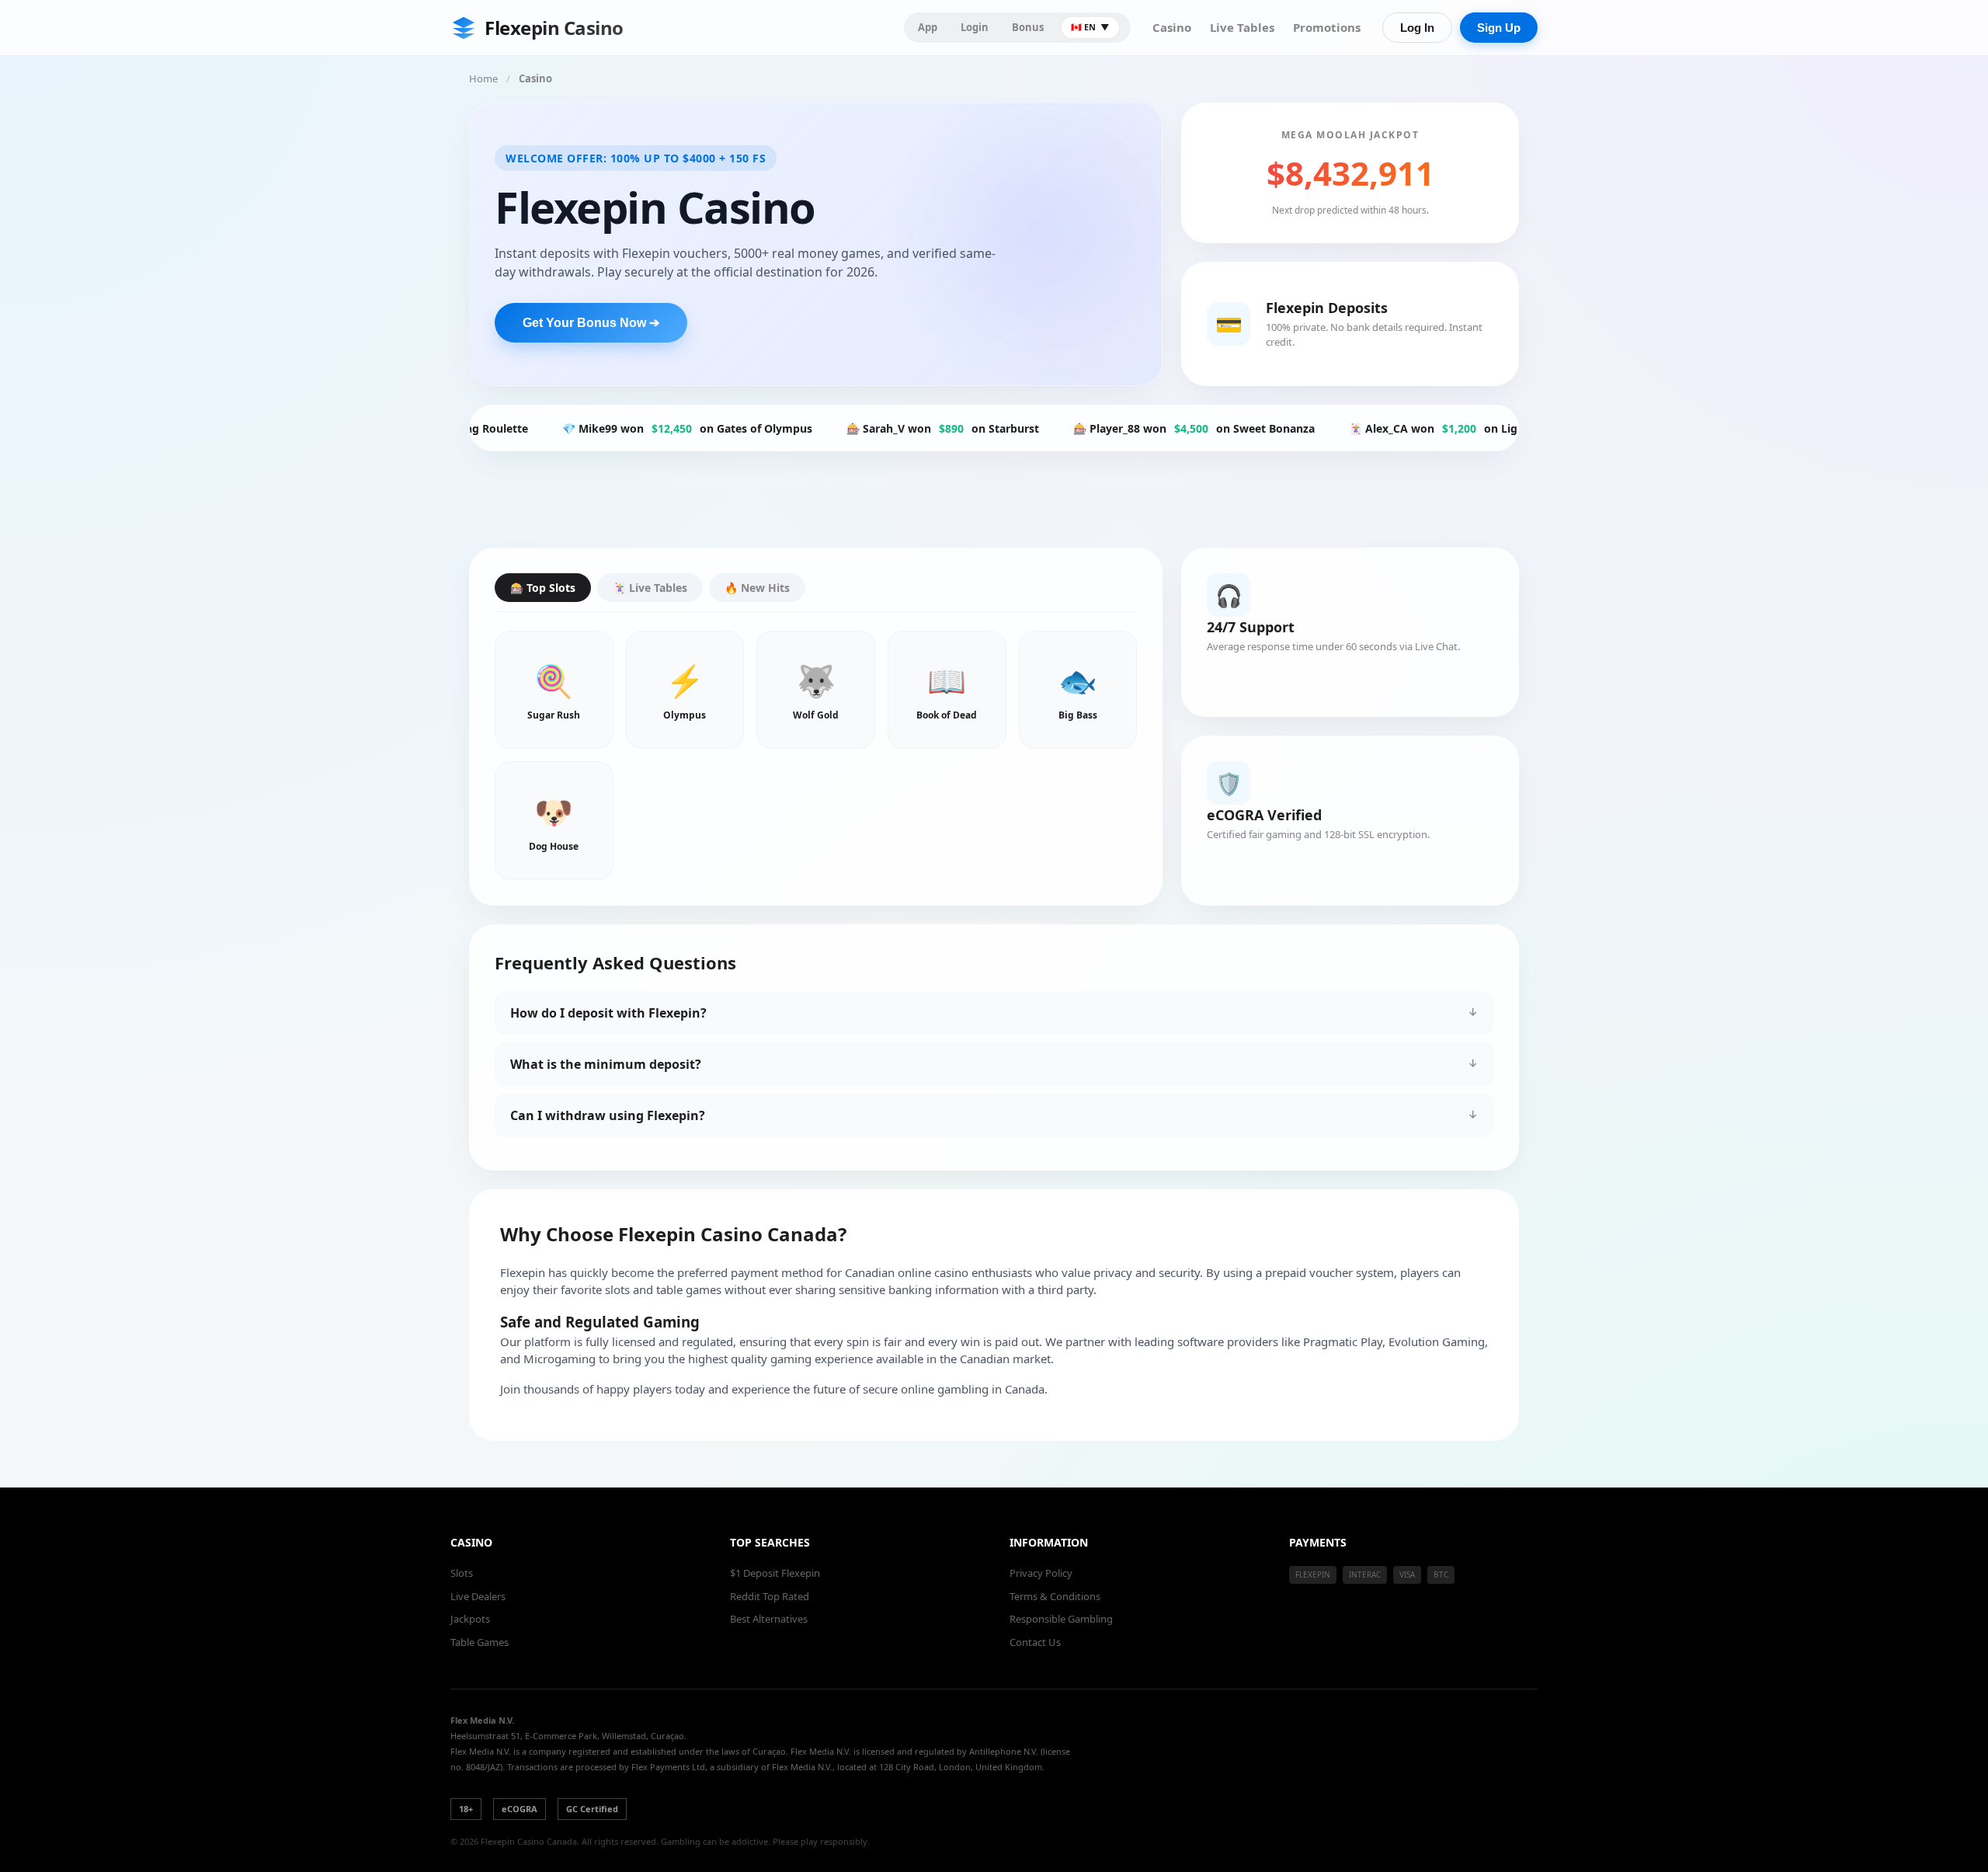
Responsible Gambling (1061, 1619)
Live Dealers (478, 1596)
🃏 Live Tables (650, 588)
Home (483, 78)
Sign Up (1499, 28)
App (928, 27)
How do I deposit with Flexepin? (608, 1013)
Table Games (480, 1642)
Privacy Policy (1041, 1573)
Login (975, 27)
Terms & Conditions (1055, 1596)
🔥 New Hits (757, 588)
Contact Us (1035, 1642)
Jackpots (470, 1619)
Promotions (1327, 27)
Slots (462, 1573)
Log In (1417, 28)
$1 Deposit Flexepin (775, 1573)
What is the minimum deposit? (606, 1064)
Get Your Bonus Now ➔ (591, 323)
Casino (1172, 27)
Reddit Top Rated (770, 1596)
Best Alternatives (769, 1619)
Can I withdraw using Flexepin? (608, 1115)
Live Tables (1242, 27)
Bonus (1028, 27)
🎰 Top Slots (543, 588)
